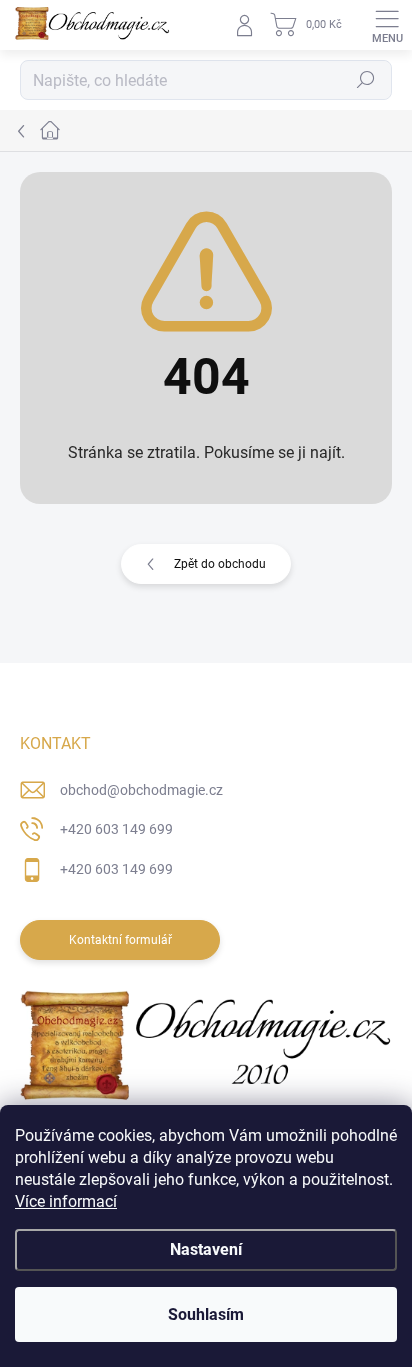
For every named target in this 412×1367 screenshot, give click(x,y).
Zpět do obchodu (220, 564)
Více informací (66, 1201)
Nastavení (206, 1249)
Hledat (366, 80)
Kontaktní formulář (120, 940)
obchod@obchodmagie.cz (141, 790)
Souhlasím (206, 1314)
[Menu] (387, 25)
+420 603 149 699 (116, 829)
